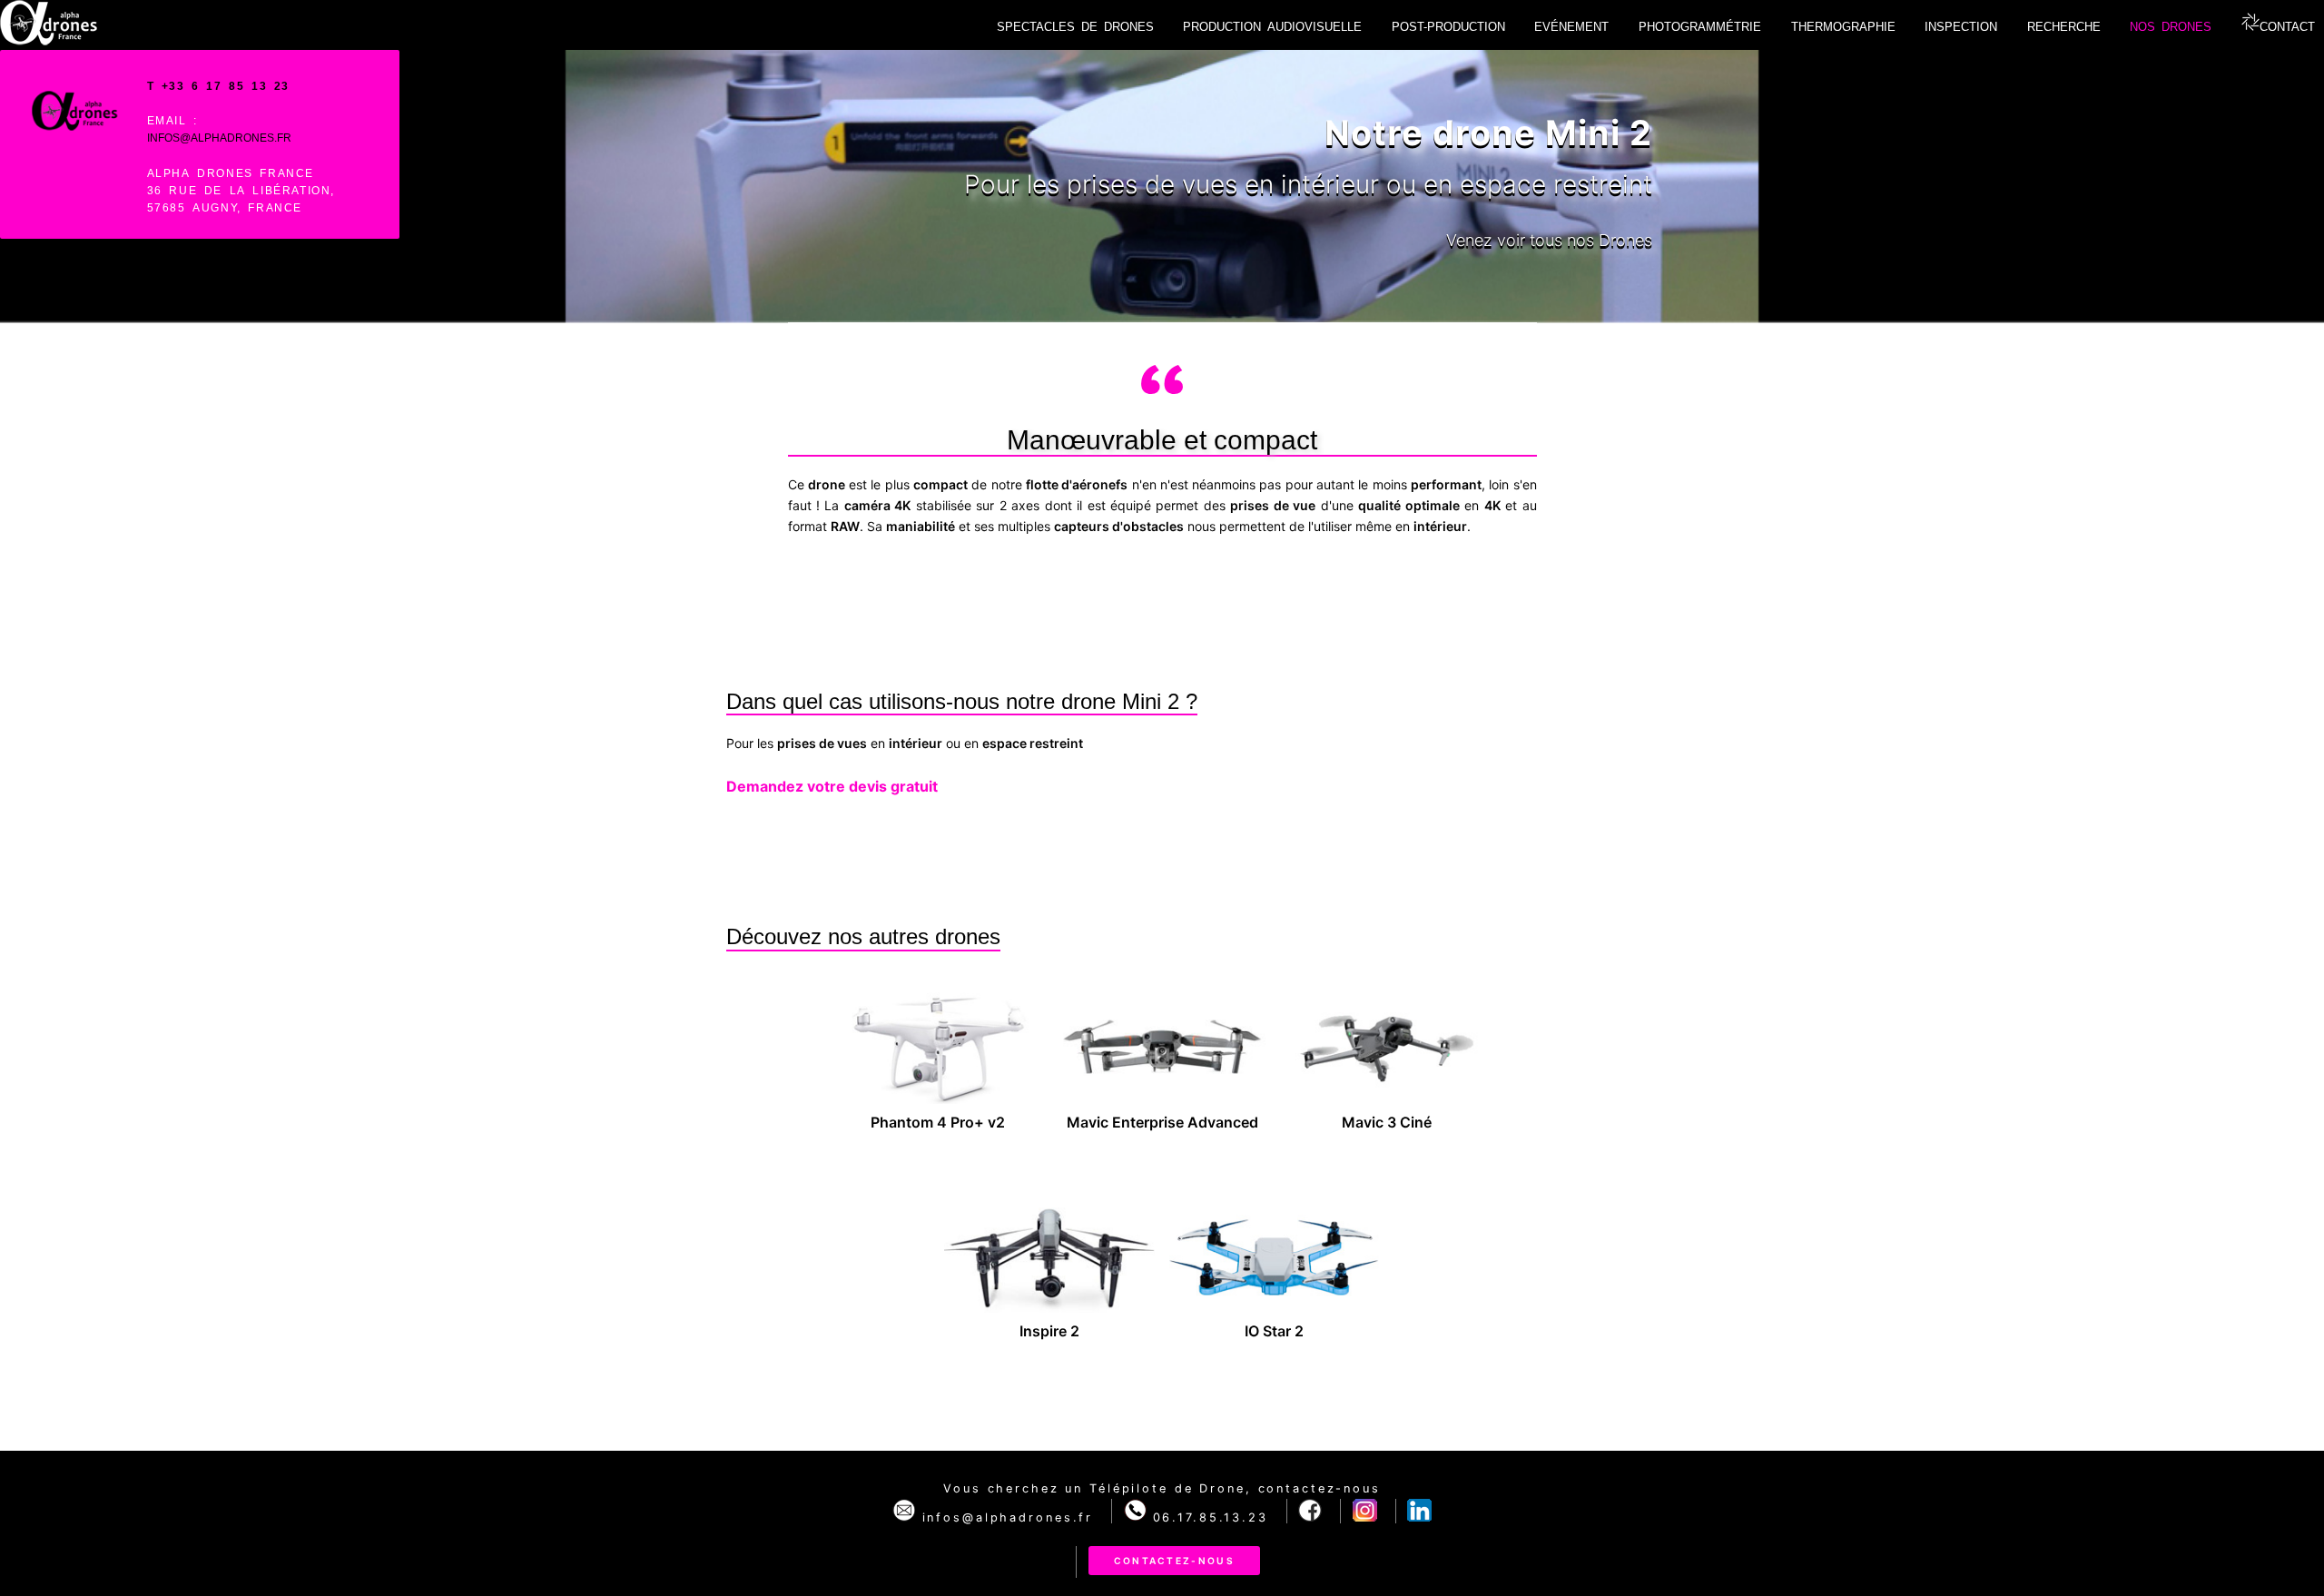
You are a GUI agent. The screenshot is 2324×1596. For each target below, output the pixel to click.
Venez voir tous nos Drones (1549, 240)
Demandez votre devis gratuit (832, 786)
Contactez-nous (1174, 1561)
